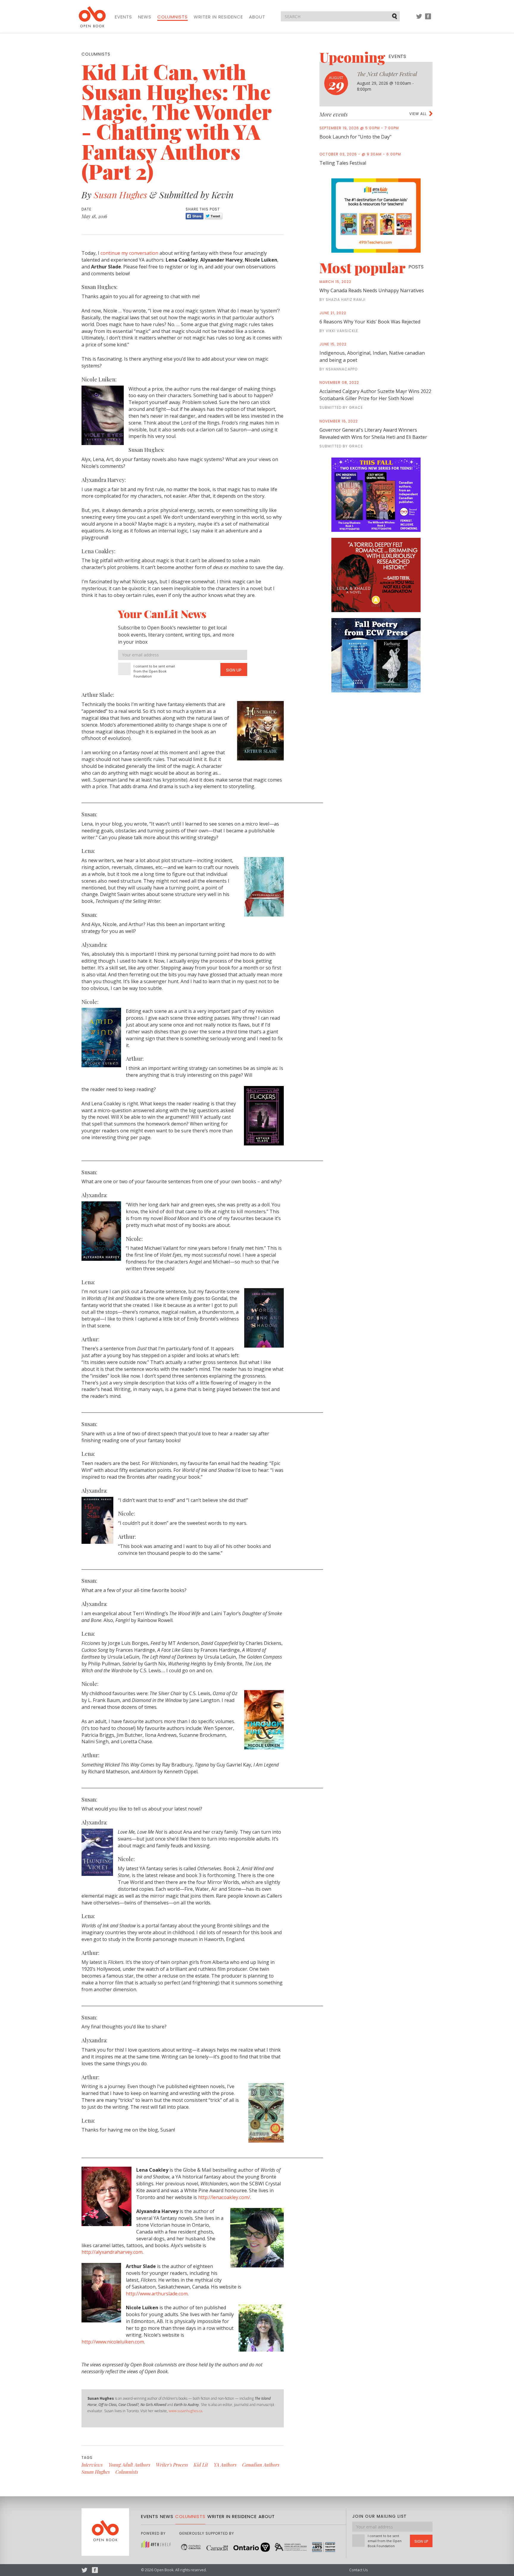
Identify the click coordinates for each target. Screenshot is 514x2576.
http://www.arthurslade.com (157, 2294)
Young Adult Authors (129, 2465)
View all (418, 114)
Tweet (214, 216)
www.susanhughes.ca (185, 2411)
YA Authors (225, 2465)
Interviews (92, 2465)
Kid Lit (201, 2465)
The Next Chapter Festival (387, 74)
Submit (395, 16)
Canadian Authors (261, 2465)
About (257, 17)
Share (195, 216)
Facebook (428, 19)
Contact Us (358, 2570)
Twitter (419, 19)
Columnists (173, 17)
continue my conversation (129, 253)
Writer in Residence (218, 17)
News (145, 17)
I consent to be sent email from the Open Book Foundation (154, 671)
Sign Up (234, 670)
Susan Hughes (120, 195)
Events (123, 17)
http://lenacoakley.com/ (224, 2197)
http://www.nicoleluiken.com (113, 2342)
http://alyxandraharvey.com (112, 2252)
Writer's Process (172, 2465)
